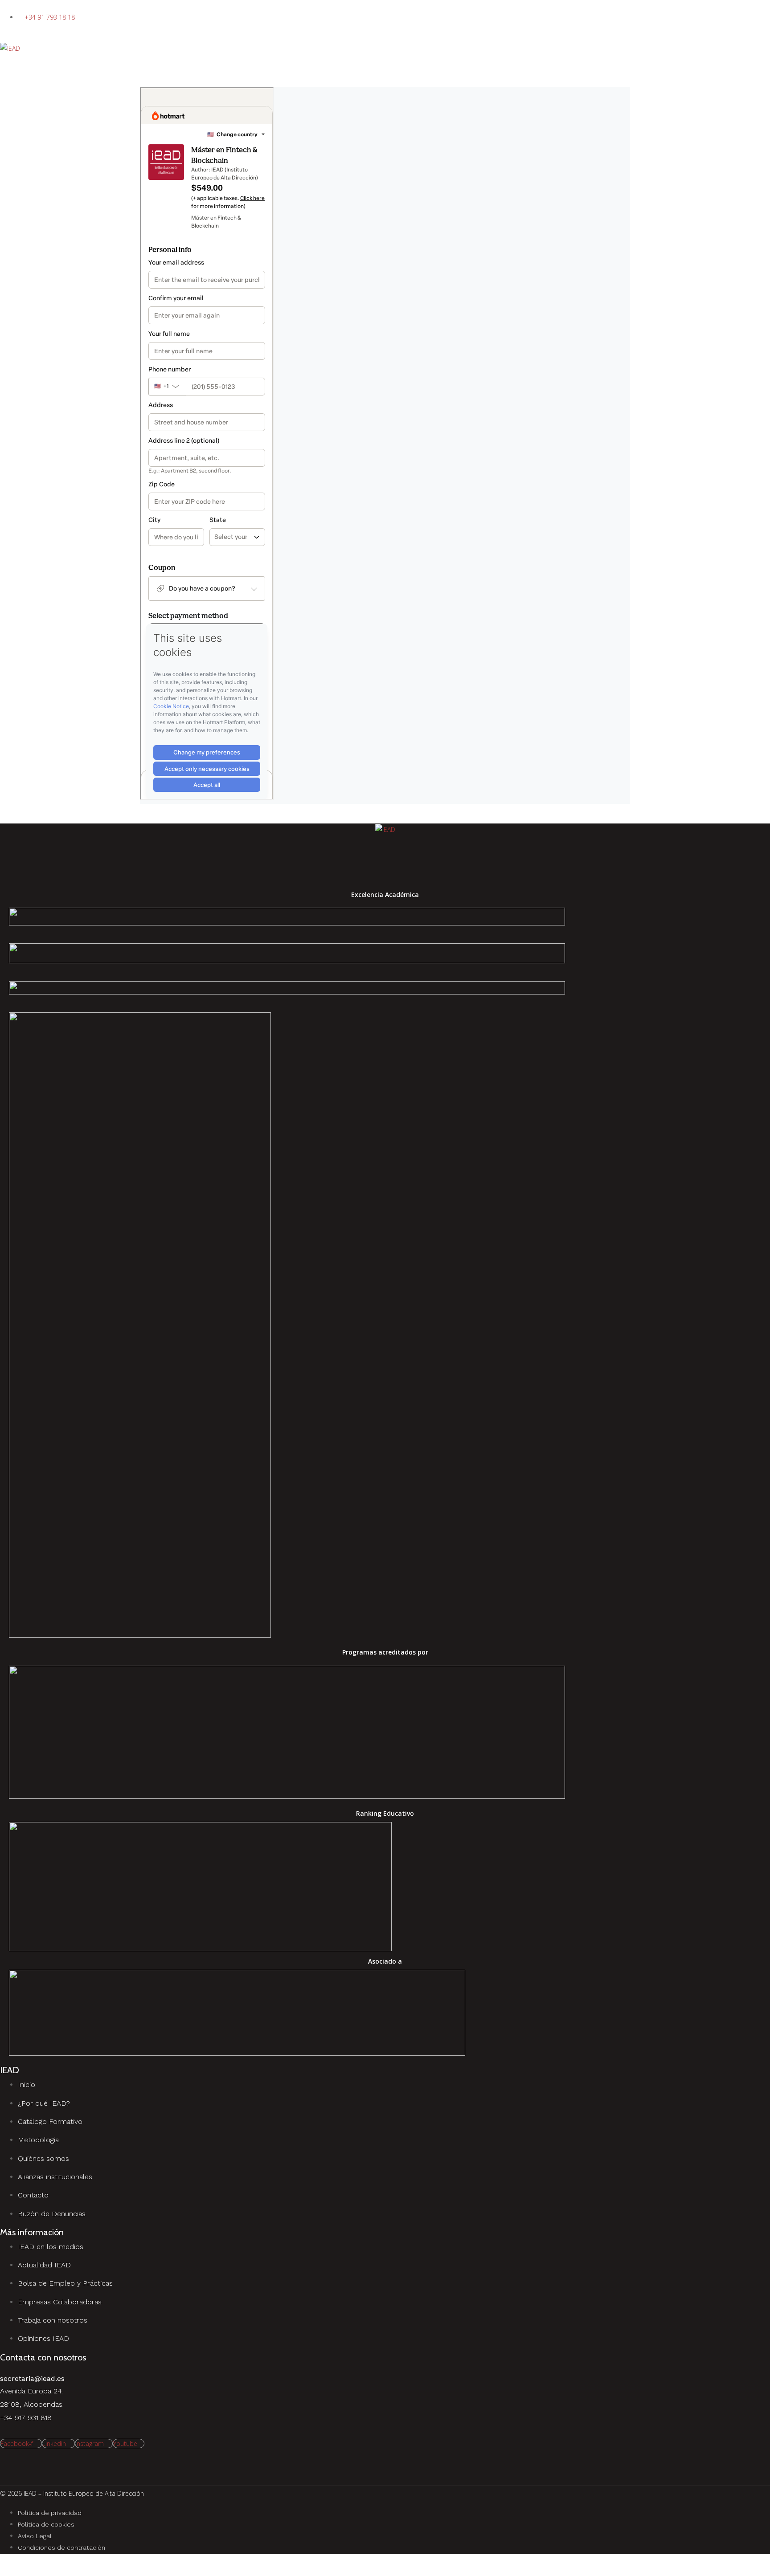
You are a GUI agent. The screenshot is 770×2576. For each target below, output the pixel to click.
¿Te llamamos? (21, 6)
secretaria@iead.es (32, 2378)
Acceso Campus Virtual (33, 36)
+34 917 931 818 (26, 2418)
